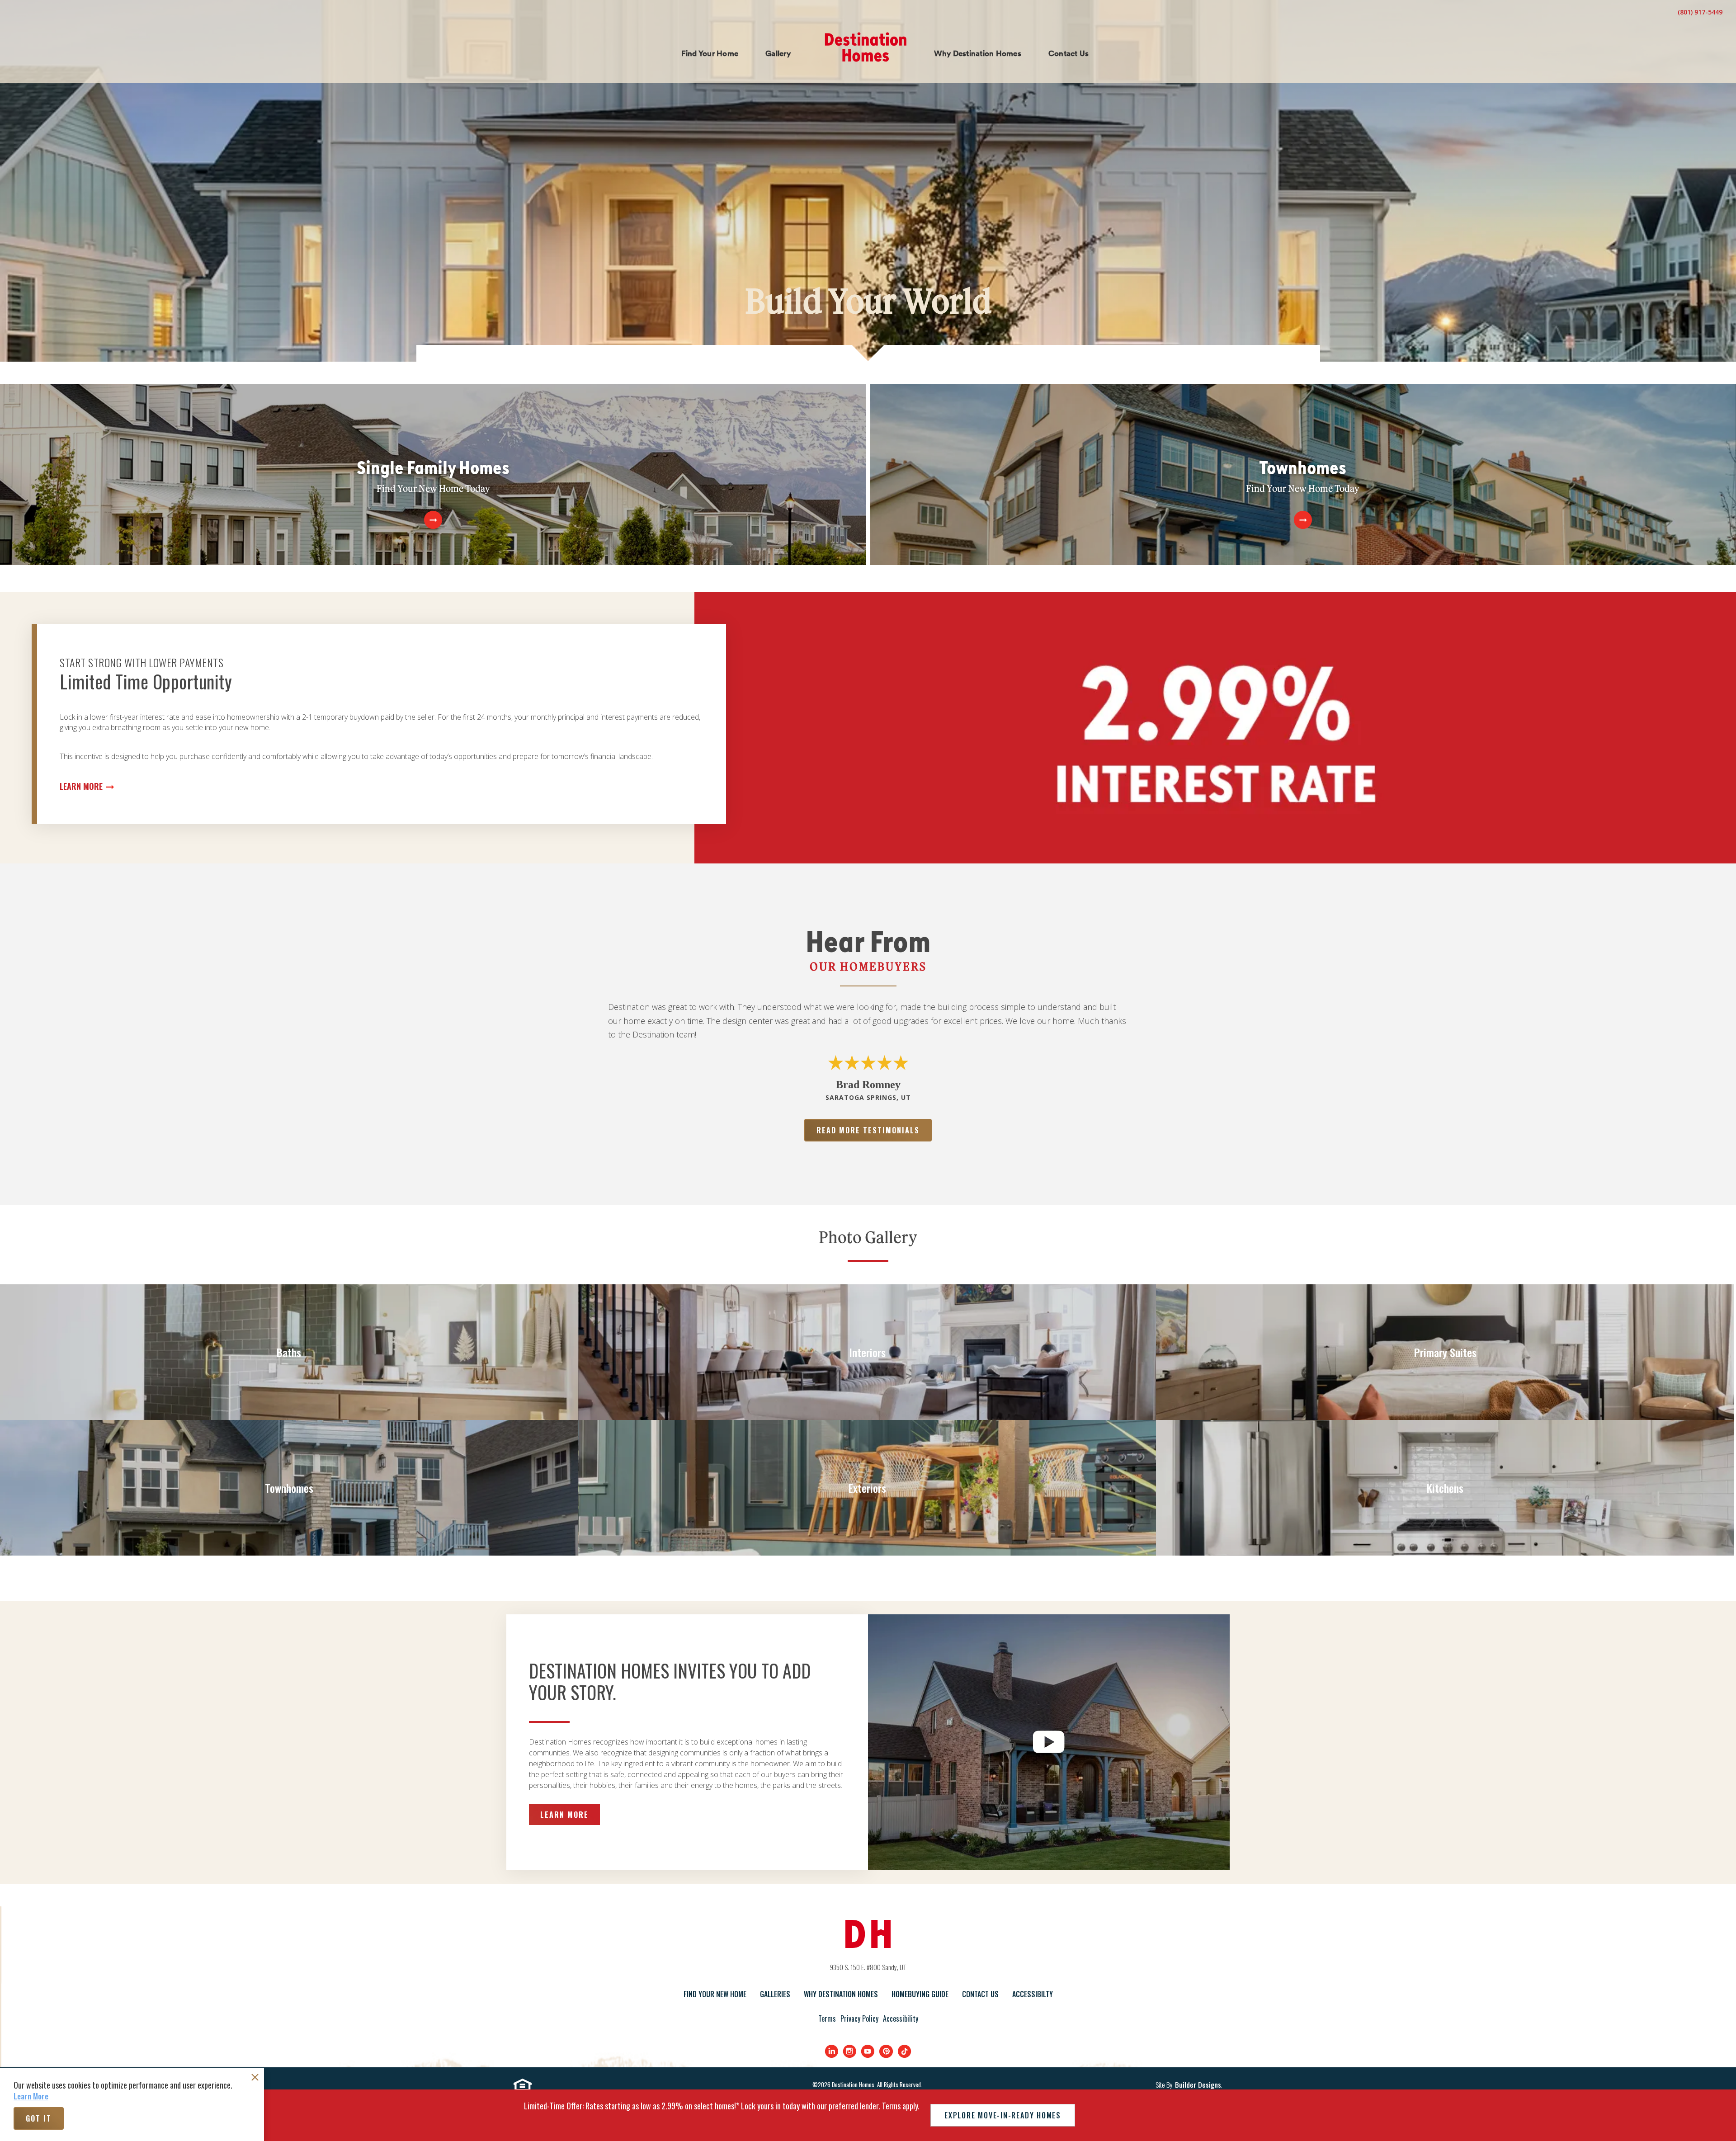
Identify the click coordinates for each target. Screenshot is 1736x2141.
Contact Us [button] (1069, 53)
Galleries (775, 1994)
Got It (39, 2118)
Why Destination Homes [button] (978, 53)
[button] (710, 54)
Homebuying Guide (920, 1994)
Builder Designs (1198, 2085)
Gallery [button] (778, 53)
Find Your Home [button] (710, 53)
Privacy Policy (859, 2018)
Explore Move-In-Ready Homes (1003, 2115)
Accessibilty (1033, 1994)
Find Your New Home (715, 1994)
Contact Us (980, 1994)
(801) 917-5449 (1700, 12)
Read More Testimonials (868, 1130)
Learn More (81, 786)
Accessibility (901, 2018)
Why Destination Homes (841, 1994)
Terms (827, 2018)
